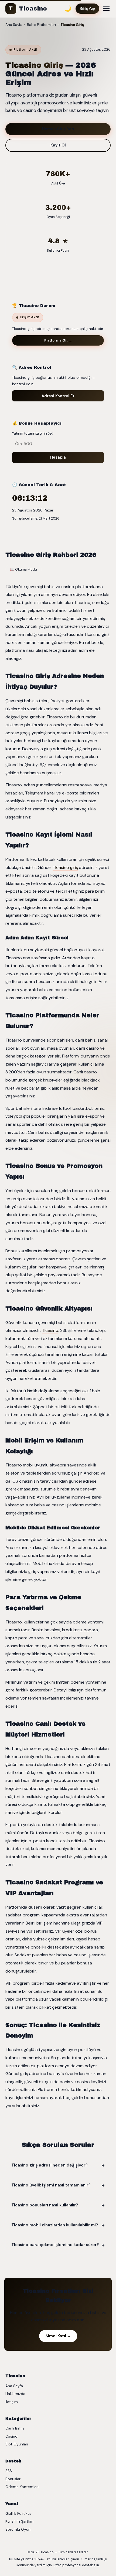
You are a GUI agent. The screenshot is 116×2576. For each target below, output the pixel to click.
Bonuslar (13, 2479)
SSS (9, 2471)
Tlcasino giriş (65, 867)
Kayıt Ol (58, 145)
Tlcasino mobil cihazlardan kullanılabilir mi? (55, 2225)
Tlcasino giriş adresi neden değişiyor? (50, 2165)
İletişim (12, 2402)
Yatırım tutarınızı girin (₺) (33, 433)
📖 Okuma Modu (23, 569)
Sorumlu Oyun (18, 2529)
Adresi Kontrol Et (58, 396)
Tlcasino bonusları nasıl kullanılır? (45, 2205)
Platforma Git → (58, 340)
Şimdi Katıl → (58, 2336)
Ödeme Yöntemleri (22, 2487)
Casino (11, 2436)
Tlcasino (28, 9)
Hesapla (58, 457)
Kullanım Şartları (19, 2521)
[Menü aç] (106, 9)
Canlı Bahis (15, 2428)
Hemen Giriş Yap (58, 129)
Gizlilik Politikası (19, 2514)
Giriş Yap (87, 8)
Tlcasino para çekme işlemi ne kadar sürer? (55, 2245)
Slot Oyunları (17, 2444)
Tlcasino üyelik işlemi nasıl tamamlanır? (51, 2185)
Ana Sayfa (14, 2386)
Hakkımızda (15, 2394)
